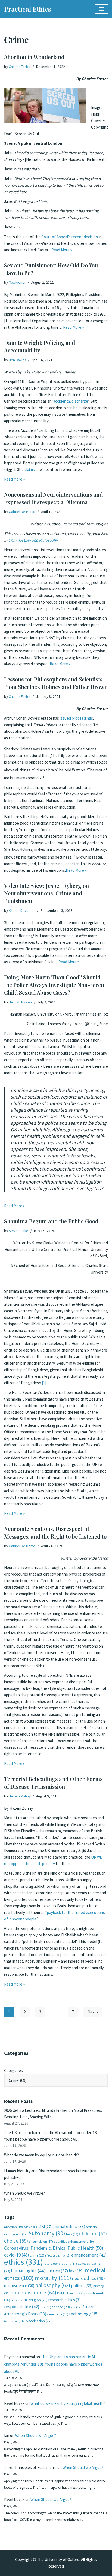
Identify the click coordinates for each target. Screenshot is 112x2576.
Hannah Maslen (20, 1002)
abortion (13, 2227)
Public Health (70, 2293)
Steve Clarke (18, 1231)
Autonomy (47, 2233)
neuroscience (19, 2286)
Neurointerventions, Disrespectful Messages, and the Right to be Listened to (55, 1532)
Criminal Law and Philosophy (33, 540)
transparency (15, 2321)
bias (72, 2234)
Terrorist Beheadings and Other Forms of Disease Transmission (53, 1783)
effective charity (58, 2255)
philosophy (53, 2285)
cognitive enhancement (74, 2241)
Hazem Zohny (20, 1796)
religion (38, 2300)
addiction (32, 2227)
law (76, 2271)
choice (16, 2241)
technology (84, 2314)
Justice (57, 2271)
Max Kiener (17, 283)
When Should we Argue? (24, 2193)
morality (53, 2278)
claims (30, 470)
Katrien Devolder (22, 911)
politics (82, 2286)
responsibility (22, 2307)
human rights (28, 2271)
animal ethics (69, 2226)
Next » (93, 2012)
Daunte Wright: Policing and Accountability (40, 346)
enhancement (89, 2255)
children (93, 2233)
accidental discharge (71, 401)
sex (76, 2307)
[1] (44, 1383)
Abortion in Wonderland (34, 57)
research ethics (66, 2300)
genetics (87, 2263)
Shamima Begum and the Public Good (51, 1221)
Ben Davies (17, 360)
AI (47, 2227)
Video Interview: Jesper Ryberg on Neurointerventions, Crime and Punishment (46, 893)
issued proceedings (76, 718)
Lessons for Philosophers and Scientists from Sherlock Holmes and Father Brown (56, 683)
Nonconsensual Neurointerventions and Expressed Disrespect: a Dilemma (53, 498)
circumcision (41, 2241)
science (61, 2307)
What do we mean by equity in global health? (41, 2155)
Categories (13, 2070)
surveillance (58, 2314)
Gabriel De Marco (22, 512)
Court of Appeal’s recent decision (70, 237)
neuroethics (88, 2278)
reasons (19, 2300)
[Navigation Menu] (102, 9)
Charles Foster (20, 67)
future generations (60, 2263)
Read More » (62, 250)
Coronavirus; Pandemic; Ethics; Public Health (54, 2248)
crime (37, 2255)
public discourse (33, 2293)
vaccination (39, 2321)
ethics (24, 2262)
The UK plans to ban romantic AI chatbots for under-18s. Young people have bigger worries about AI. (53, 2364)
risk (46, 2307)
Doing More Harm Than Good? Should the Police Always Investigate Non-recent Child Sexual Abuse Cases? (55, 985)
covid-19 (17, 2255)
